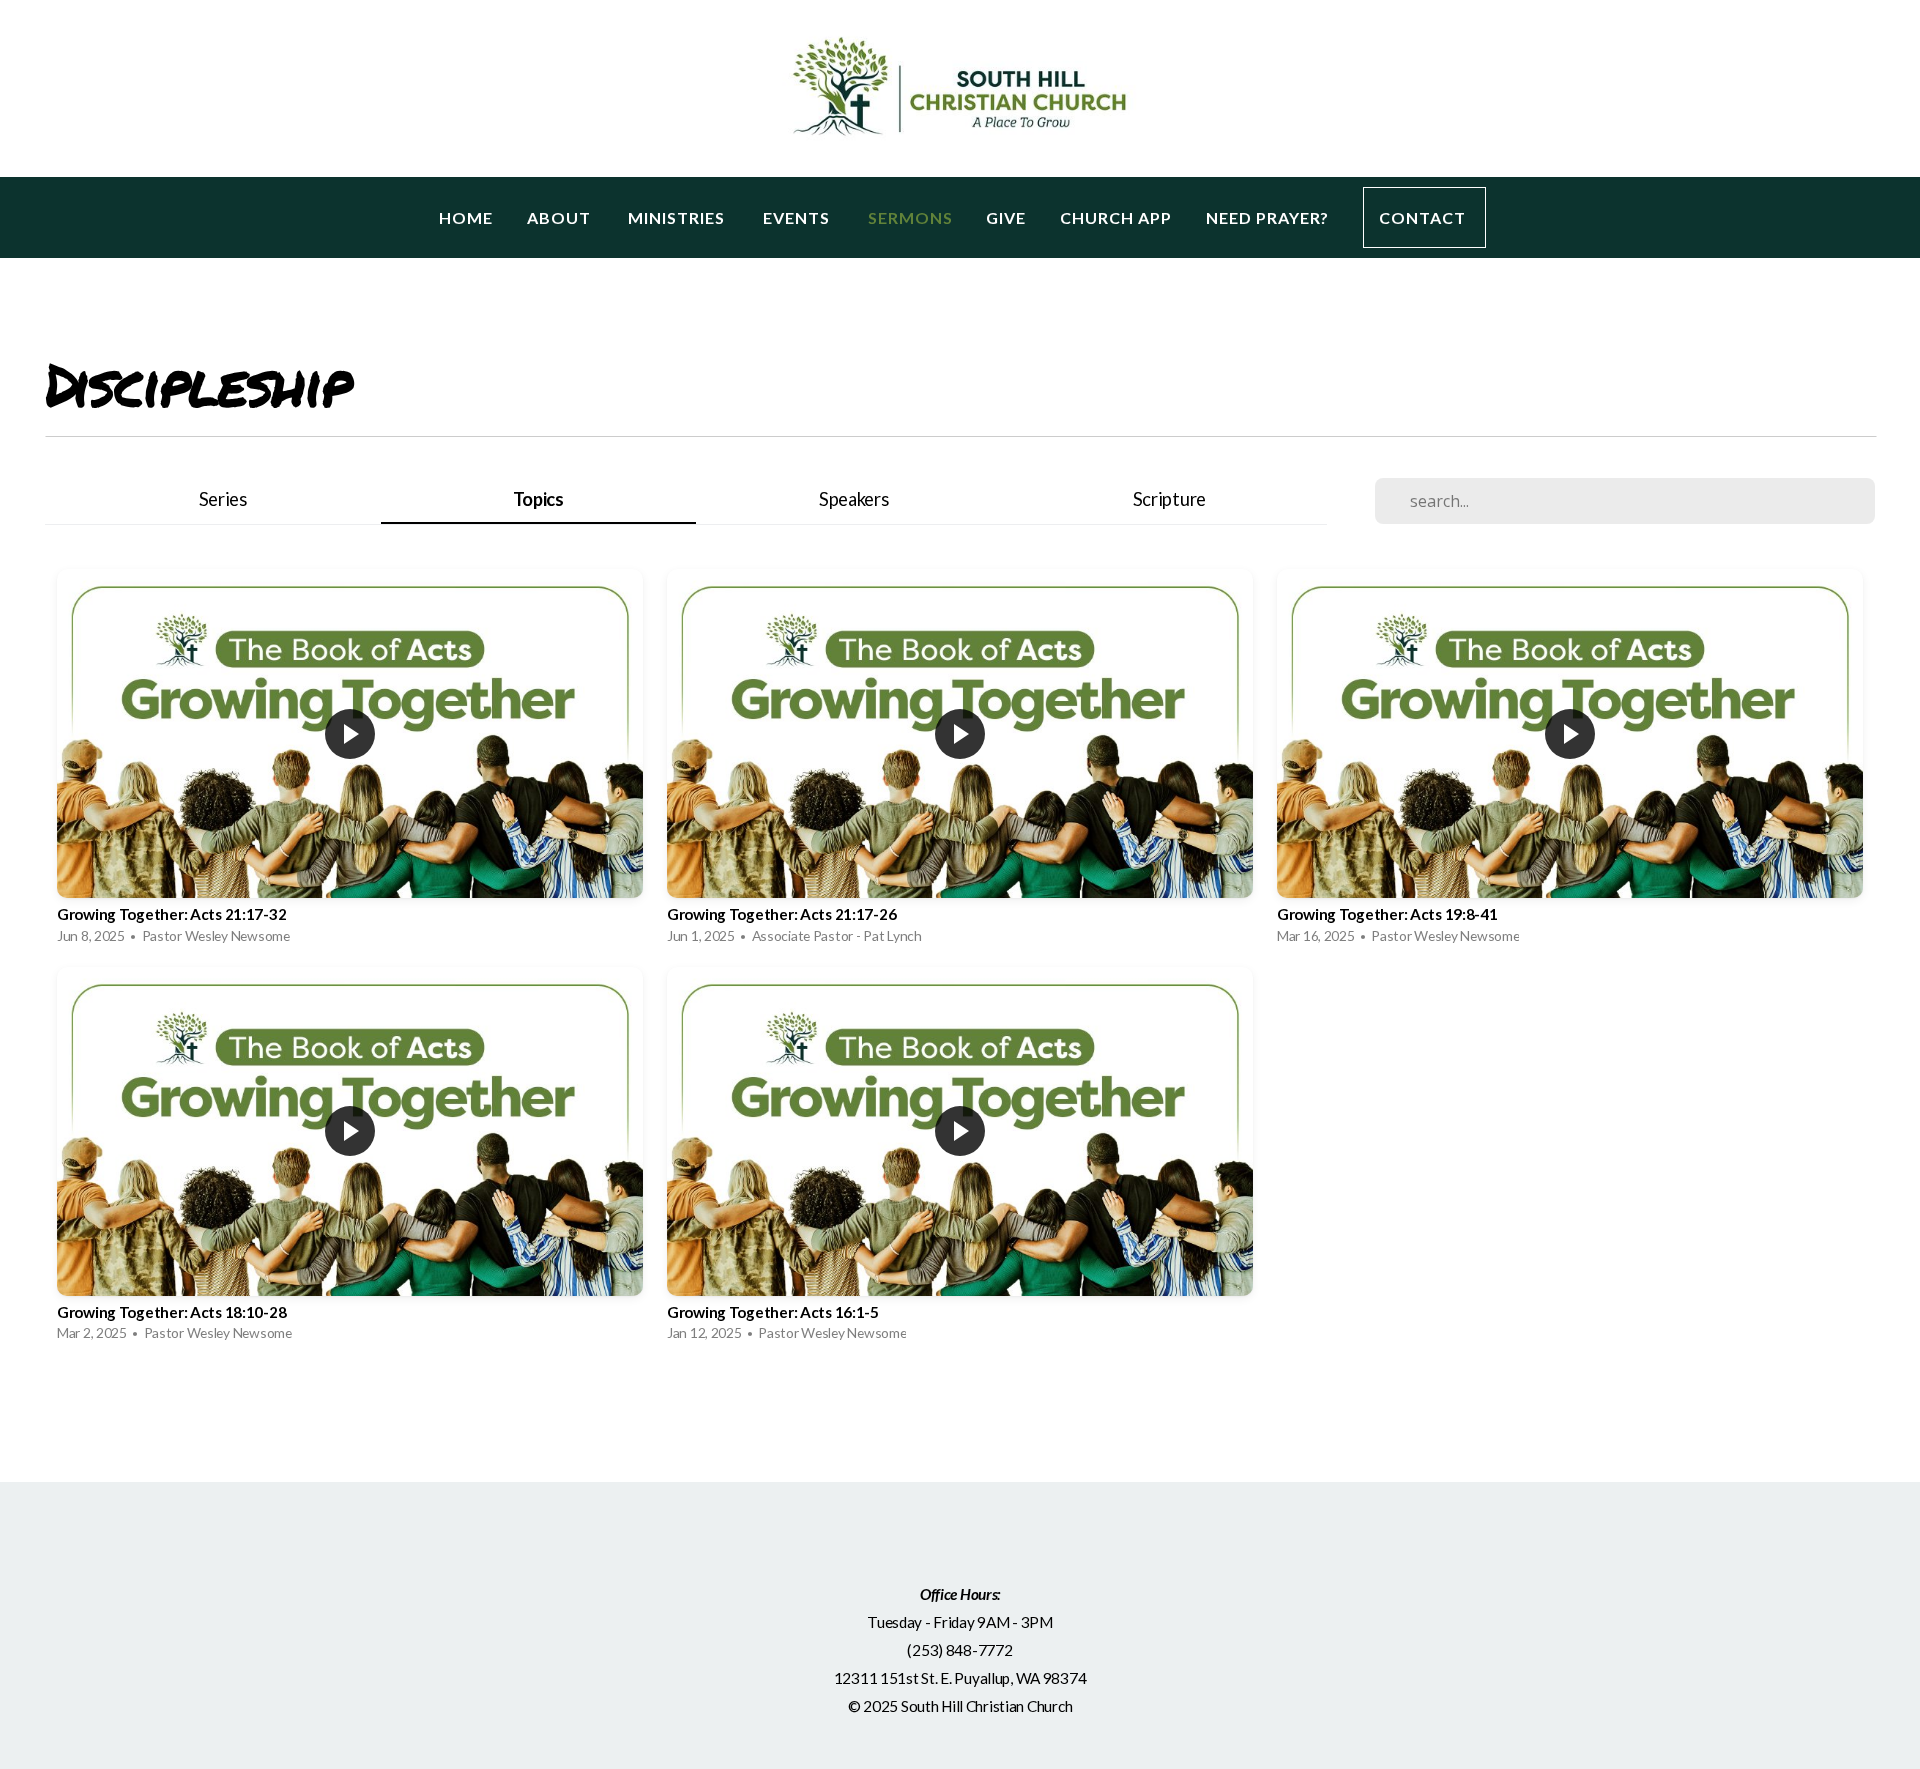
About (561, 217)
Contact (1424, 217)
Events (798, 217)
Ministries (678, 217)
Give (1006, 217)
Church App (1116, 217)
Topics (538, 499)
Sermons (910, 217)
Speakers (854, 499)
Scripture (1169, 499)
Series (223, 499)
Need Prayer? (1268, 217)
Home (466, 217)
